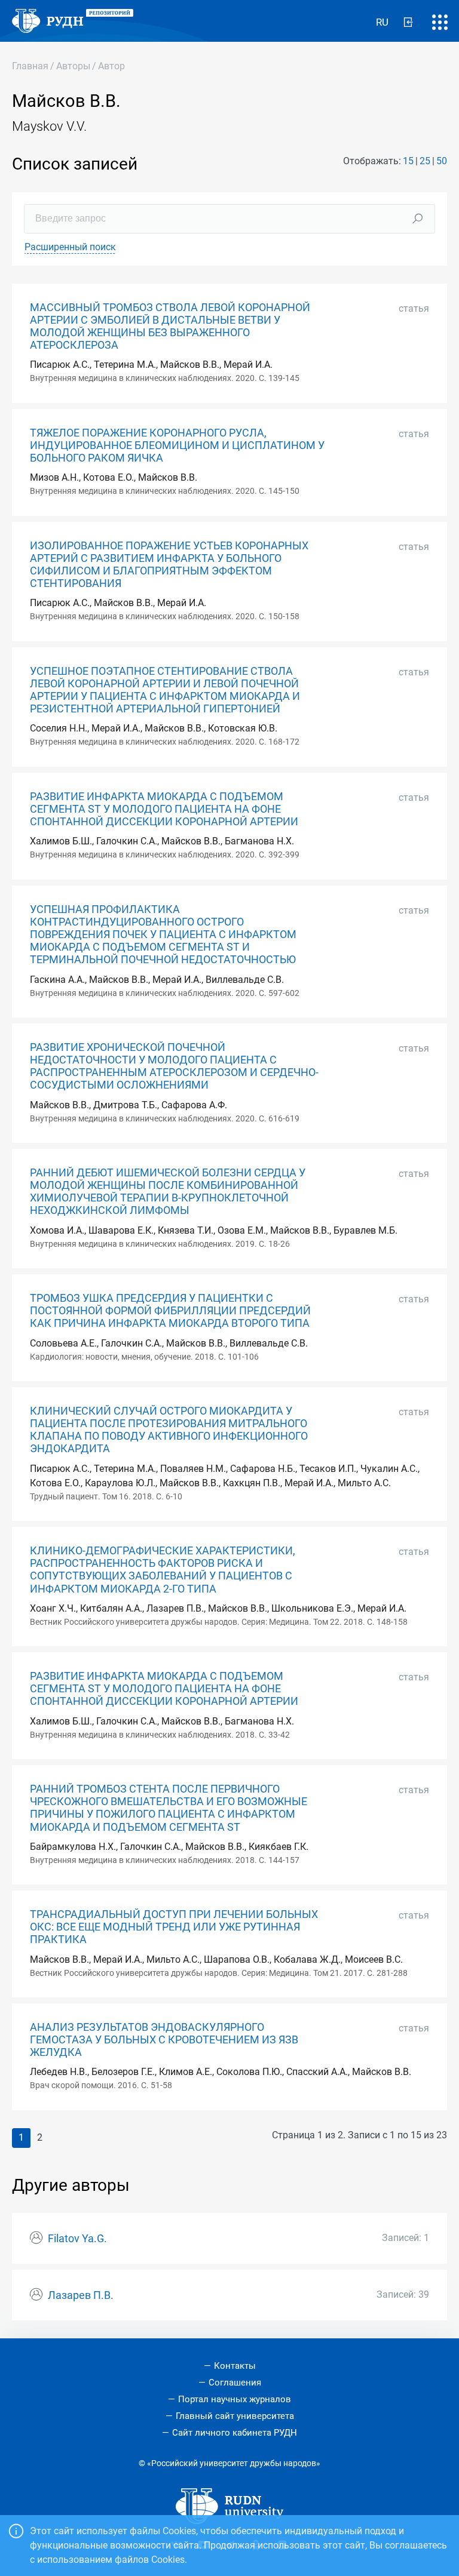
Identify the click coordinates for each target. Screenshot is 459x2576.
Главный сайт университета (235, 2416)
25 (425, 161)
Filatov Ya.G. (77, 2239)
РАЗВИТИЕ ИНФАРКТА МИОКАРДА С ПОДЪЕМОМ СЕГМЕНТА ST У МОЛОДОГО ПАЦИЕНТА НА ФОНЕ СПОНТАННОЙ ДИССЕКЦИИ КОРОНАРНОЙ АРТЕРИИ (164, 809)
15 (408, 161)
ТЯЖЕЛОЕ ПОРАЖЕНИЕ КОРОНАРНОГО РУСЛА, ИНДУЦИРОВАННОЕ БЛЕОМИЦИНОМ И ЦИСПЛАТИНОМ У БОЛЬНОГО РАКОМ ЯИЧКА (177, 445)
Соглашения (235, 2383)
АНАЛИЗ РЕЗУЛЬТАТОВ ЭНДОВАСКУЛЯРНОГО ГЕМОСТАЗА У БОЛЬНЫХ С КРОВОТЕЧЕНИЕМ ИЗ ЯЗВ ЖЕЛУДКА (164, 2040)
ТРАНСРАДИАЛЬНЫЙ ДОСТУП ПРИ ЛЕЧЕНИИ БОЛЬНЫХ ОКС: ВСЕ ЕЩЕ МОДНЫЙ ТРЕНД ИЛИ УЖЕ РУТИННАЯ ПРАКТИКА (174, 1927)
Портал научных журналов (235, 2399)
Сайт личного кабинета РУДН (235, 2433)
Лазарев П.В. (81, 2295)
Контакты (235, 2366)
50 (442, 161)
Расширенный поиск (70, 247)
